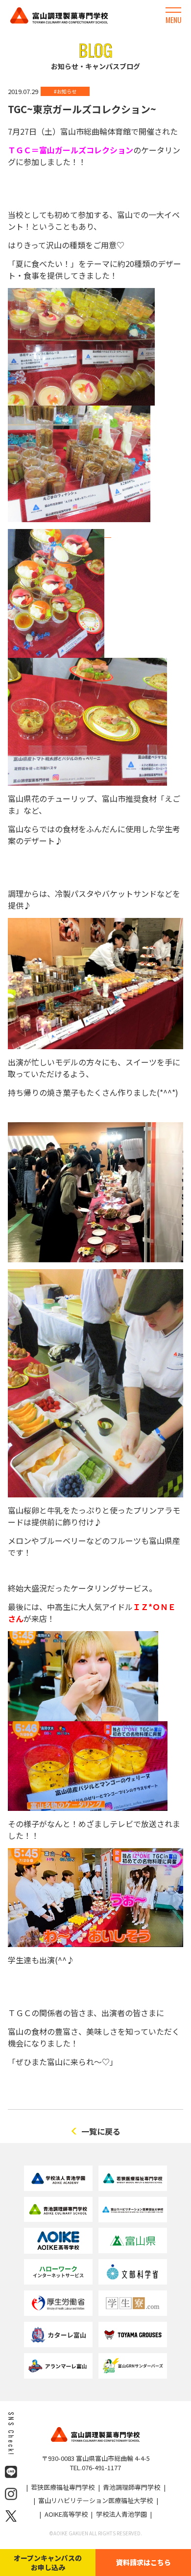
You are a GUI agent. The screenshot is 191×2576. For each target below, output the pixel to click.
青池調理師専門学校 (131, 2487)
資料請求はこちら (143, 2562)
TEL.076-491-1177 (95, 2468)
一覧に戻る (101, 2131)
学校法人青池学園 (121, 2514)
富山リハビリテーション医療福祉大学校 (95, 2500)
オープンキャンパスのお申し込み (48, 2562)
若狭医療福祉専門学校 (63, 2487)
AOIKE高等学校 (66, 2514)
